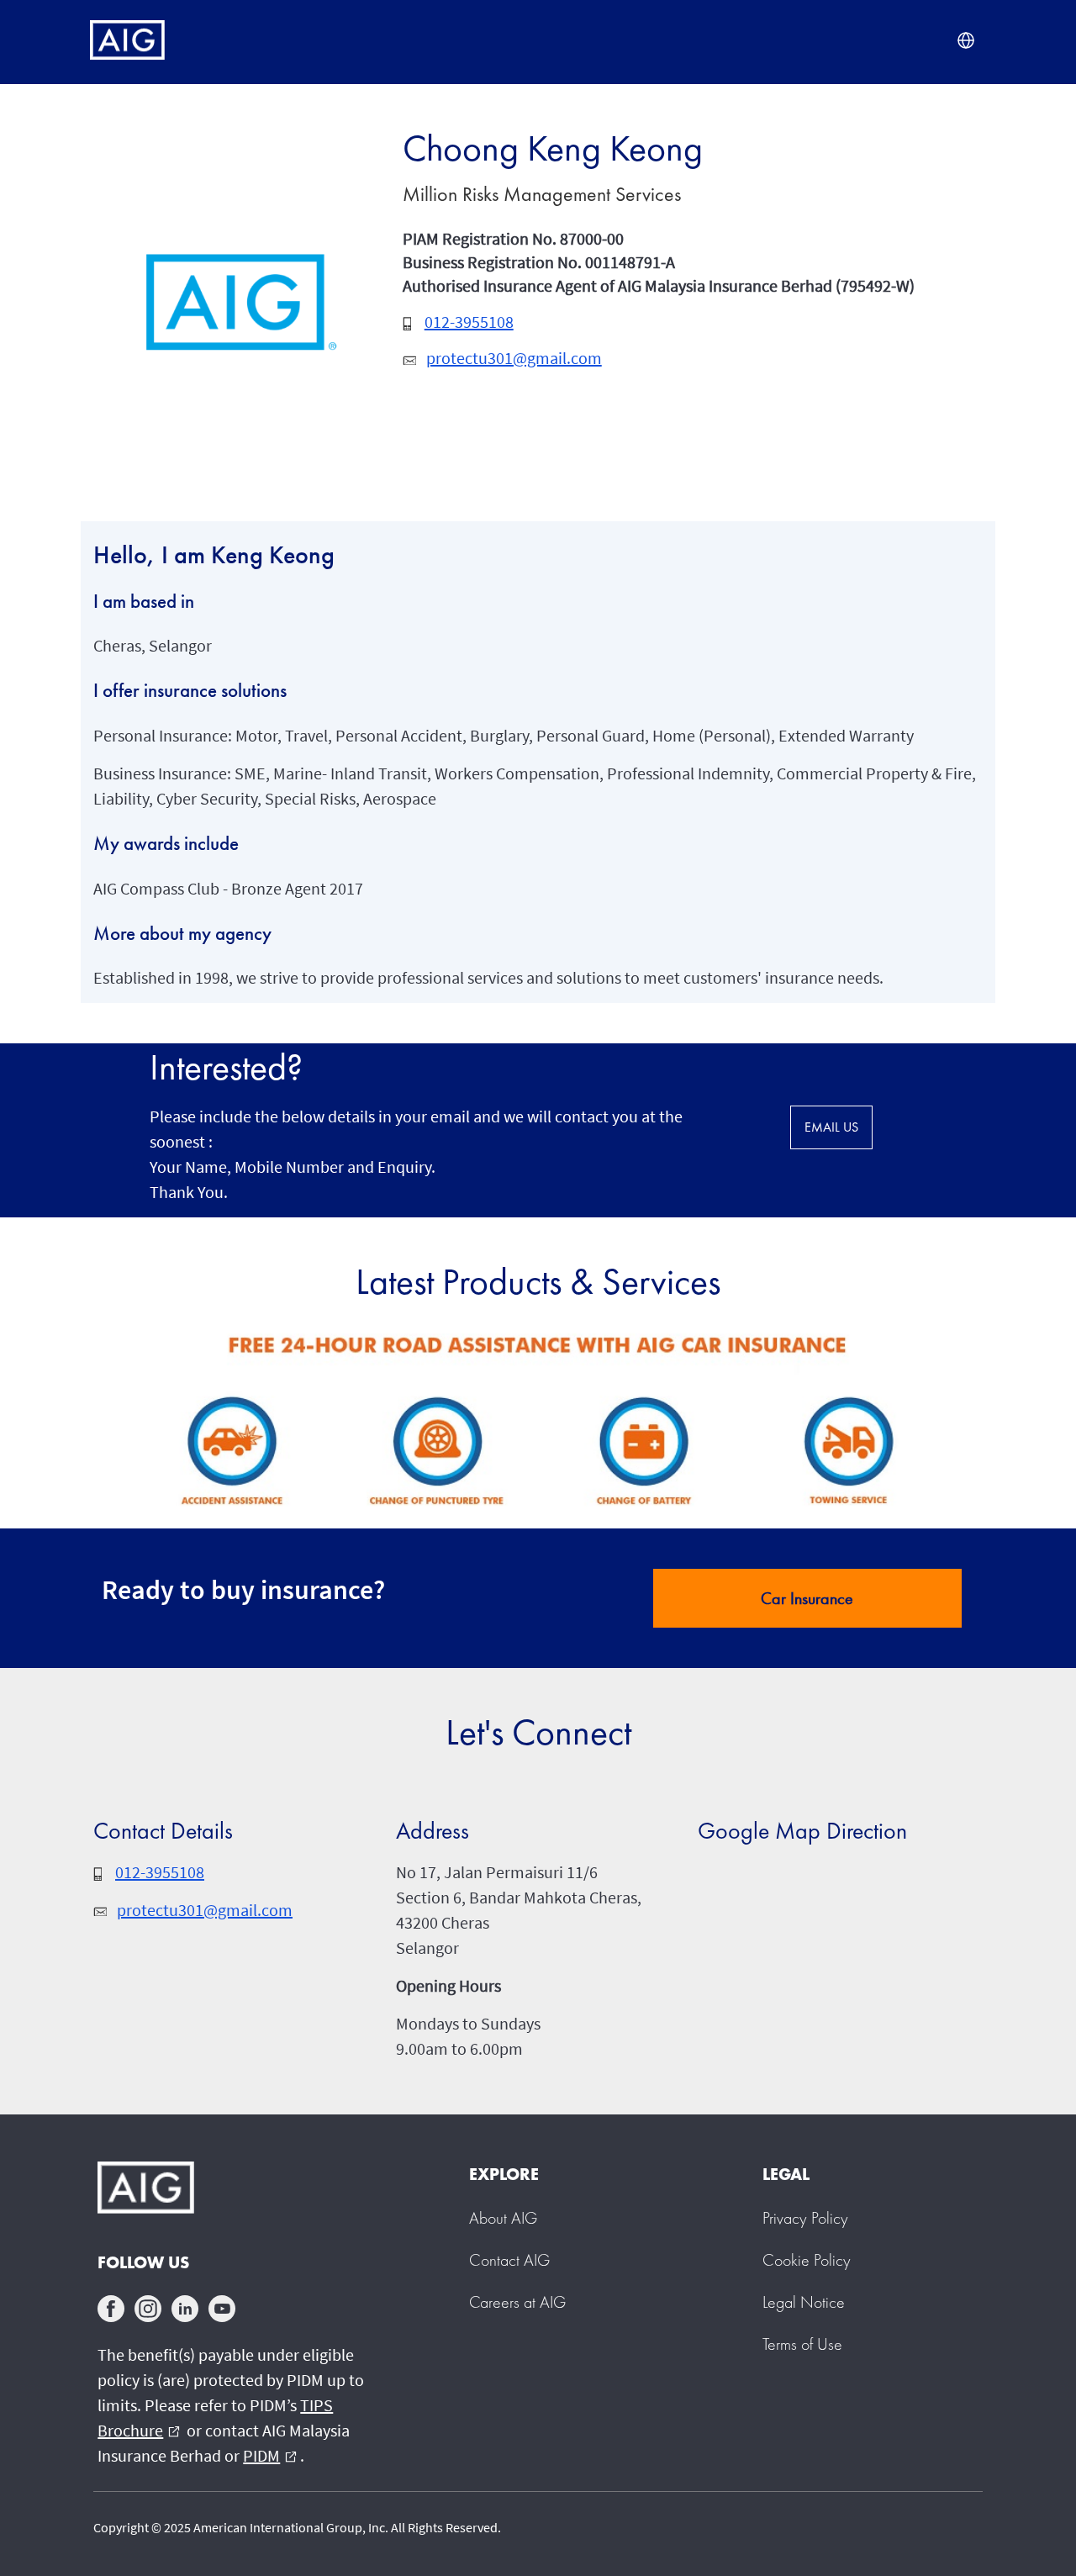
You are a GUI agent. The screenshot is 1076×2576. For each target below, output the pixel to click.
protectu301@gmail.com (514, 358)
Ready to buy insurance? (243, 1590)
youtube (222, 2309)
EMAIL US (831, 1127)
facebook (111, 2309)
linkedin (185, 2309)
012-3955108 (469, 322)
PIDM (270, 2455)
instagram (148, 2309)
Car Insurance (807, 1598)
